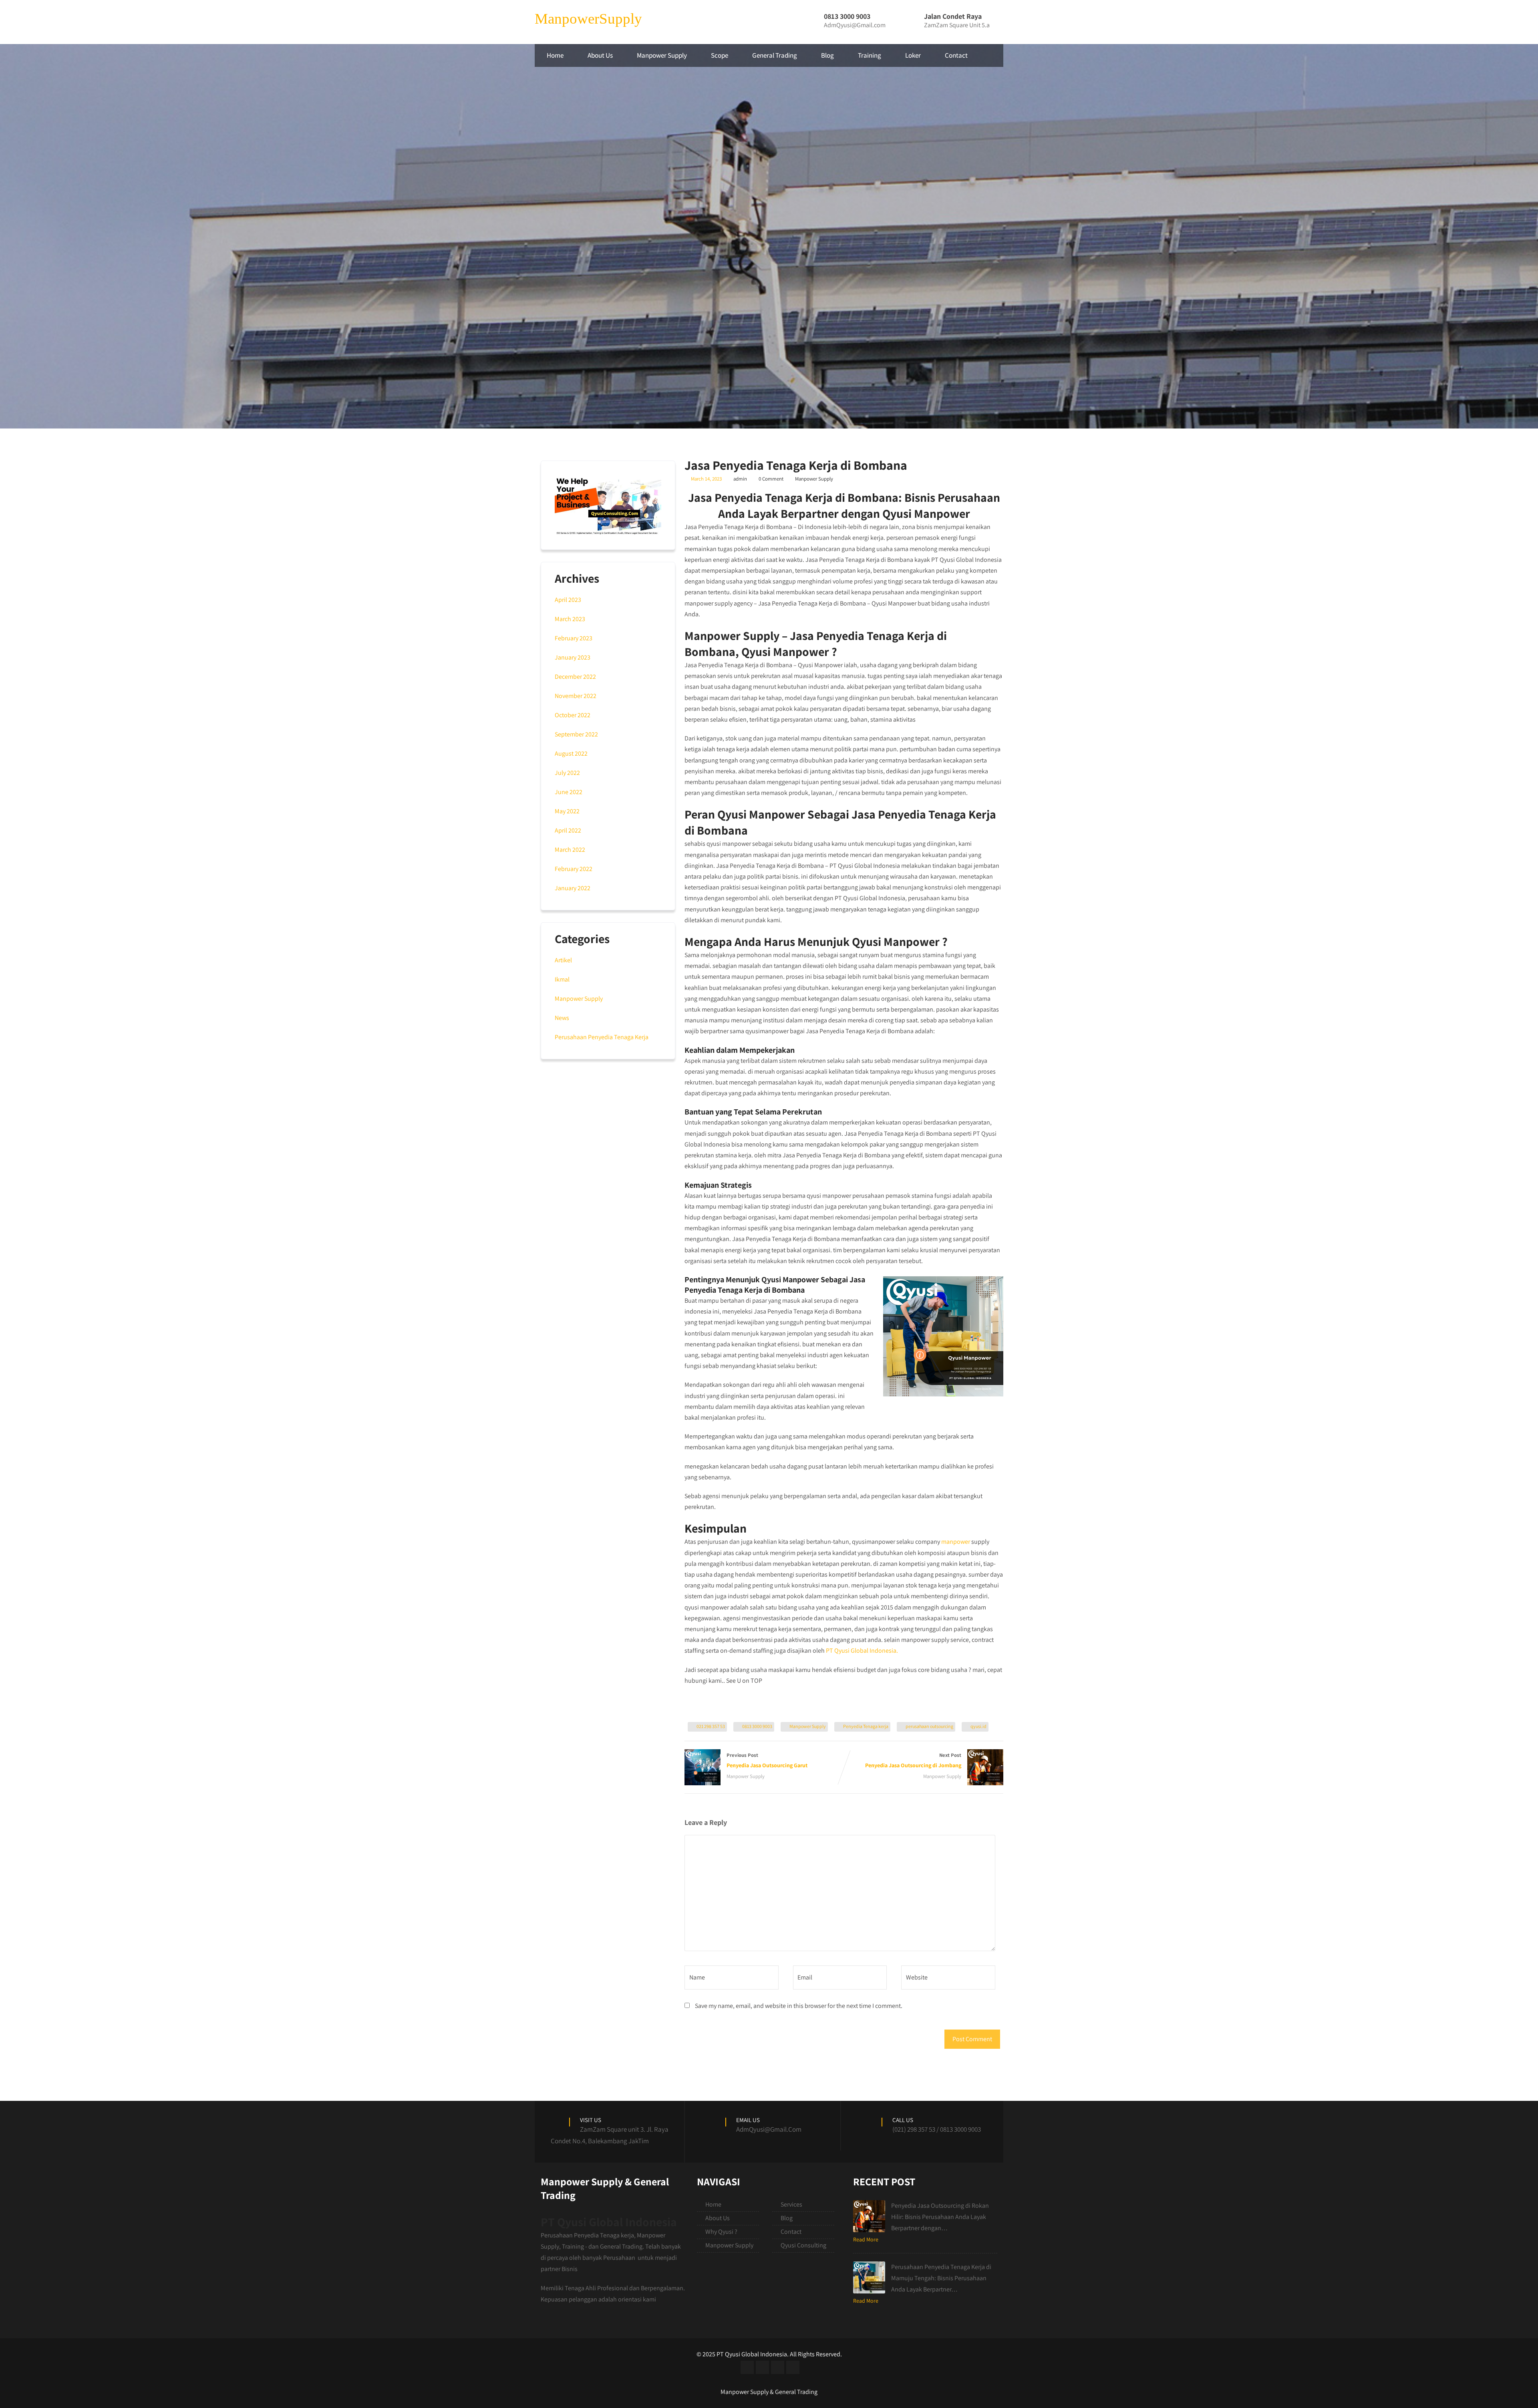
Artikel (563, 960)
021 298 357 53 (711, 1726)
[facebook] (747, 2367)
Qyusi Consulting (803, 2245)
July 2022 (567, 773)
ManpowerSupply (588, 19)
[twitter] (762, 2367)
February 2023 (574, 638)
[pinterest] (793, 2367)
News (562, 1018)
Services (791, 2204)
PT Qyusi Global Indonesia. (862, 1651)
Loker (913, 55)
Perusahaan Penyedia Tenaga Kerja (602, 1037)
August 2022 (571, 753)
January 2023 (573, 657)
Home (555, 55)
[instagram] (778, 2367)
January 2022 (573, 888)
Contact (956, 55)
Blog (827, 55)
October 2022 (573, 715)
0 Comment (771, 479)
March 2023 (570, 619)
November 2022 (576, 696)
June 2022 (569, 792)
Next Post (913, 1760)
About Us (600, 55)
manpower (956, 1542)
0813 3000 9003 (757, 1726)
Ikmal (562, 979)
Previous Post (767, 1760)
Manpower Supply (662, 55)
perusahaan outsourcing (929, 1726)
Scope (720, 55)
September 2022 (576, 734)
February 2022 (574, 869)
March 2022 (570, 850)
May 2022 (567, 811)
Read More (866, 2239)
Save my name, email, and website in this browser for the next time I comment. (799, 2006)
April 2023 (568, 600)
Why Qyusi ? (721, 2232)
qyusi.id (978, 1726)
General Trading (775, 55)
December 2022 (575, 677)
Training (870, 55)
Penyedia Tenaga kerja (866, 1726)
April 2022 (568, 830)
